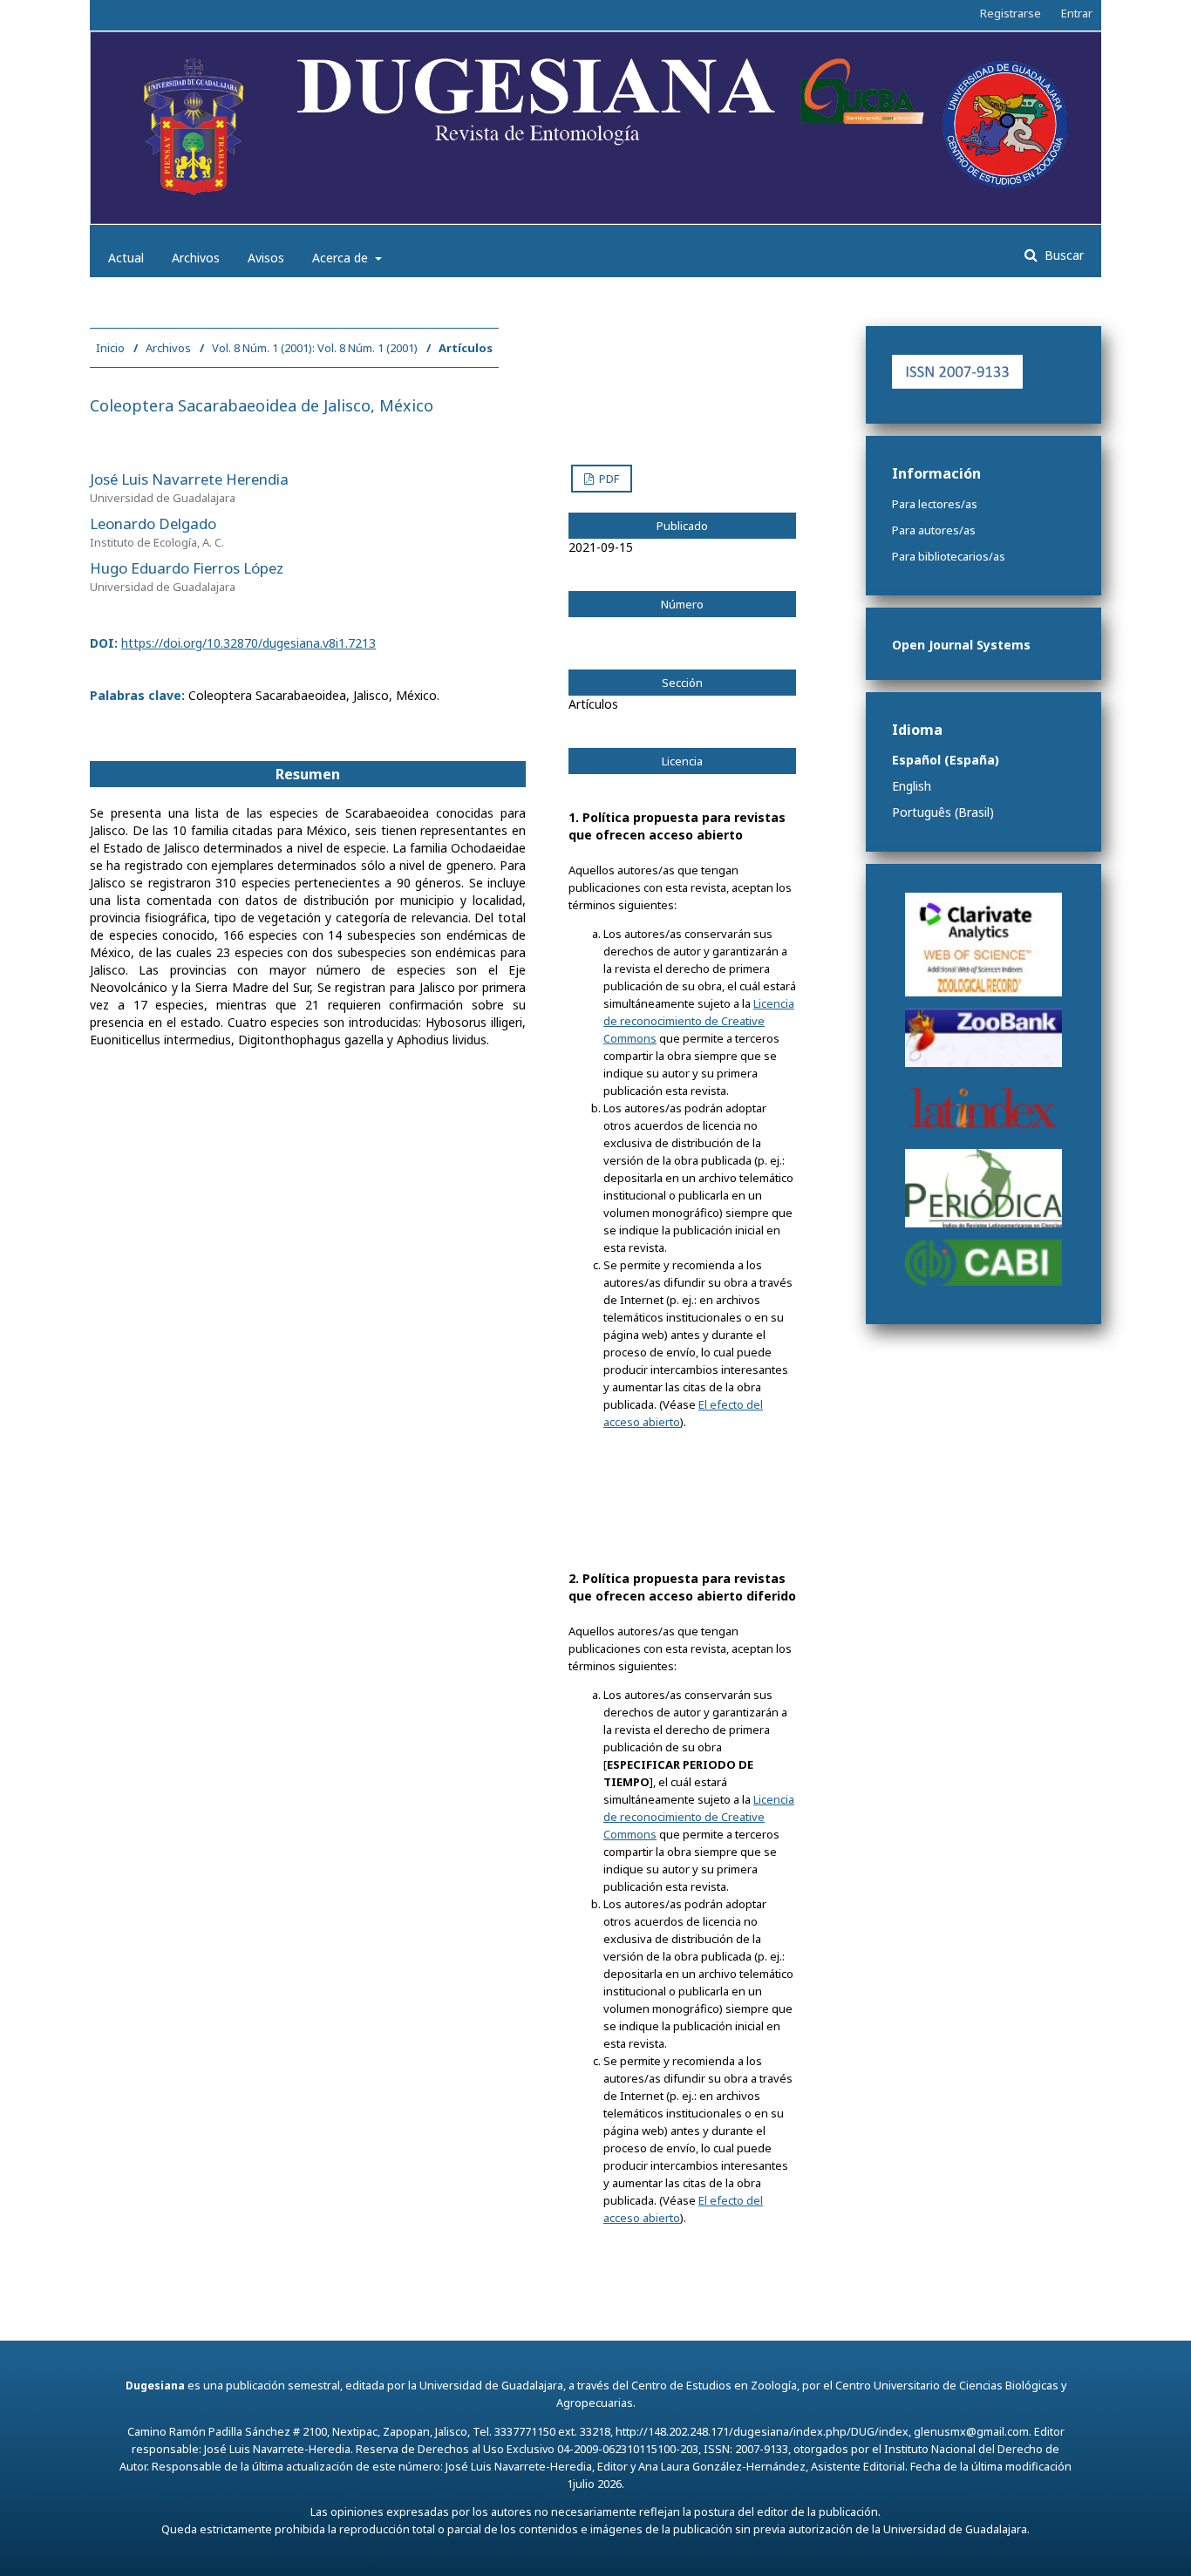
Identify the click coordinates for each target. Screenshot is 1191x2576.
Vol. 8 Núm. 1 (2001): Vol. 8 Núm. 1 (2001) (315, 348)
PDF (608, 479)
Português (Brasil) (943, 812)
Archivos (196, 258)
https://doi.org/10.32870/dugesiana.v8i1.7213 (248, 643)
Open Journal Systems (961, 645)
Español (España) (946, 760)
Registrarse (1011, 13)
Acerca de (342, 258)
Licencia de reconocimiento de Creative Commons (699, 1021)
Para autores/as (934, 530)
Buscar (1062, 255)
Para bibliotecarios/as (949, 556)
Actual (126, 258)
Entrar (1077, 13)
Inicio (110, 348)
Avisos (266, 258)
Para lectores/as (935, 504)
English (912, 786)
